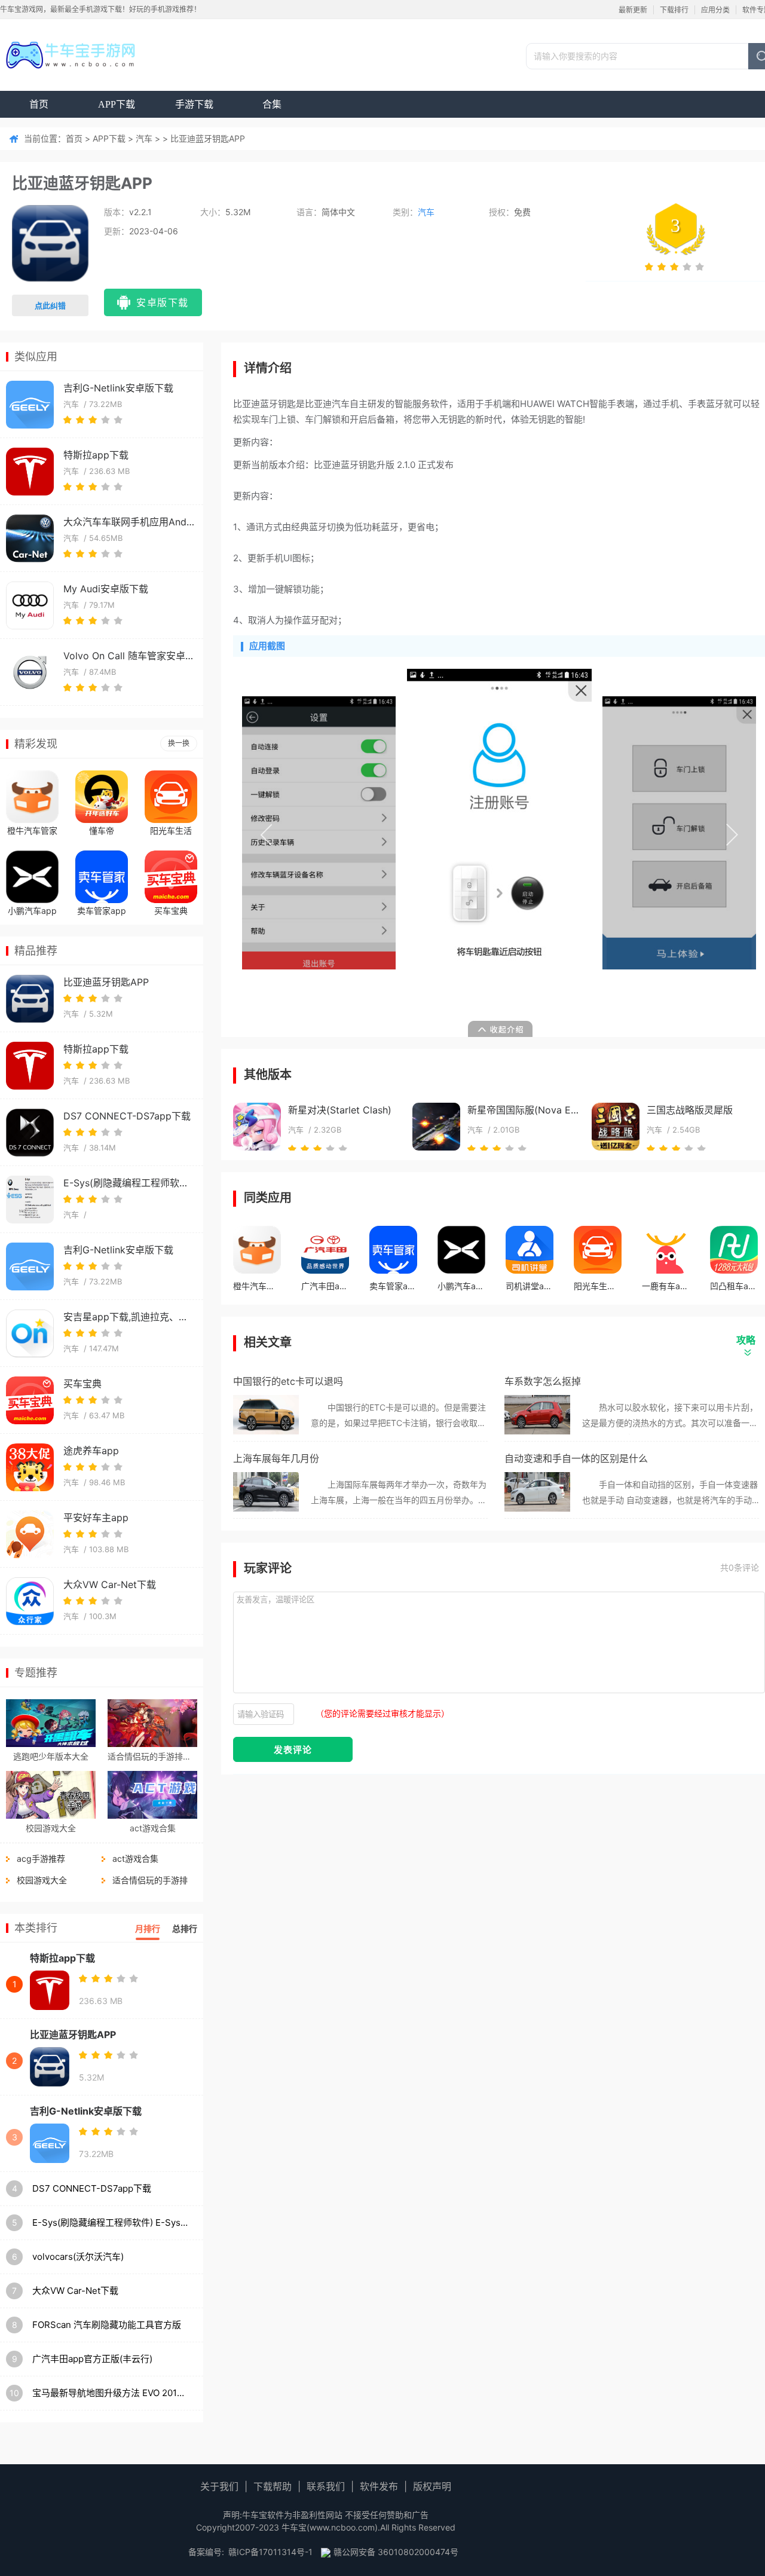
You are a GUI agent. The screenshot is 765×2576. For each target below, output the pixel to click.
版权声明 (432, 2486)
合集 (272, 104)
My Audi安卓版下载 (106, 589)
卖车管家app (102, 911)
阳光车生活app (171, 832)
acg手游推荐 (41, 1858)
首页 (39, 104)
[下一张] (628, 833)
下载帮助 (273, 2486)
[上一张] (371, 833)
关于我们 (219, 2486)
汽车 (144, 138)
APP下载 (117, 104)
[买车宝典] (171, 877)
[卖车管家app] (102, 877)
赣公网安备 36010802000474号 (396, 2552)
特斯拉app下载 (96, 455)
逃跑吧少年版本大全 (51, 1756)
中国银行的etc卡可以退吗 (288, 1381)
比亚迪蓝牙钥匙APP (106, 982)
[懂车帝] (102, 797)
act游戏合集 (153, 1828)
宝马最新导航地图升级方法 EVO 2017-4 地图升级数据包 (111, 2393)
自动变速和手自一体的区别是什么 (576, 1458)
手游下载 (194, 104)
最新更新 (633, 10)
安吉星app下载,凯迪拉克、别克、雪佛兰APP (129, 1317)
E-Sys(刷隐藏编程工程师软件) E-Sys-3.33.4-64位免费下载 (129, 1183)
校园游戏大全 (51, 1828)
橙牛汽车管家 (32, 830)
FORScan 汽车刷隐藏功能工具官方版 (107, 2325)
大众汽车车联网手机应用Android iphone (129, 522)
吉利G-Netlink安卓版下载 (118, 388)
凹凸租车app (734, 1286)
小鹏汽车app (32, 911)
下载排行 (674, 10)
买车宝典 (171, 911)
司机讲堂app (530, 1286)
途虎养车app (91, 1451)
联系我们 (326, 2486)
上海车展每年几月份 (276, 1458)
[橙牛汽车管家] (32, 797)
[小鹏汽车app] (32, 877)
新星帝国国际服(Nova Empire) (523, 1110)
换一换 (179, 743)
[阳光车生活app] (171, 797)
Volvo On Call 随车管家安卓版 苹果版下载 (129, 656)
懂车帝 (102, 830)
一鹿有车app (666, 1286)
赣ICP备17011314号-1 (270, 2552)
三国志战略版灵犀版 (690, 1110)
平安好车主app (96, 1518)
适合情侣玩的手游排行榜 (152, 1756)
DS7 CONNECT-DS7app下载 (127, 1116)
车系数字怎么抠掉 (543, 1381)
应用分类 (715, 10)
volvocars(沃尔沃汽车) (78, 2257)
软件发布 (379, 2486)
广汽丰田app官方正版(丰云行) (92, 2359)
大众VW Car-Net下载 (110, 1584)
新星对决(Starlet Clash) (340, 1110)
